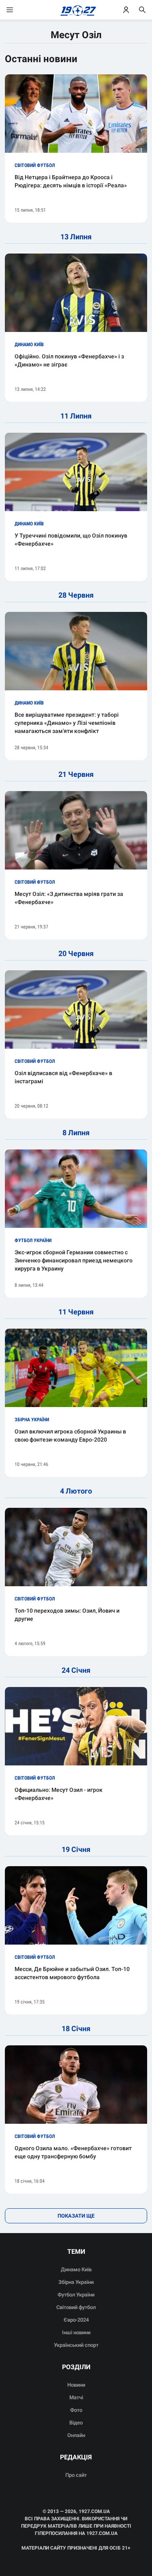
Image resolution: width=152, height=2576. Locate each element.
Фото (76, 2410)
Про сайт (76, 2475)
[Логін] (126, 10)
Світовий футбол (76, 2307)
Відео (76, 2423)
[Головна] (76, 10)
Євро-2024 (76, 2320)
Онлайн (76, 2435)
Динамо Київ (76, 2269)
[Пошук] (142, 10)
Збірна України (76, 2282)
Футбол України (76, 2295)
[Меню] (18, 10)
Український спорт (76, 2345)
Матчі (76, 2397)
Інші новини (76, 2332)
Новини (76, 2385)
